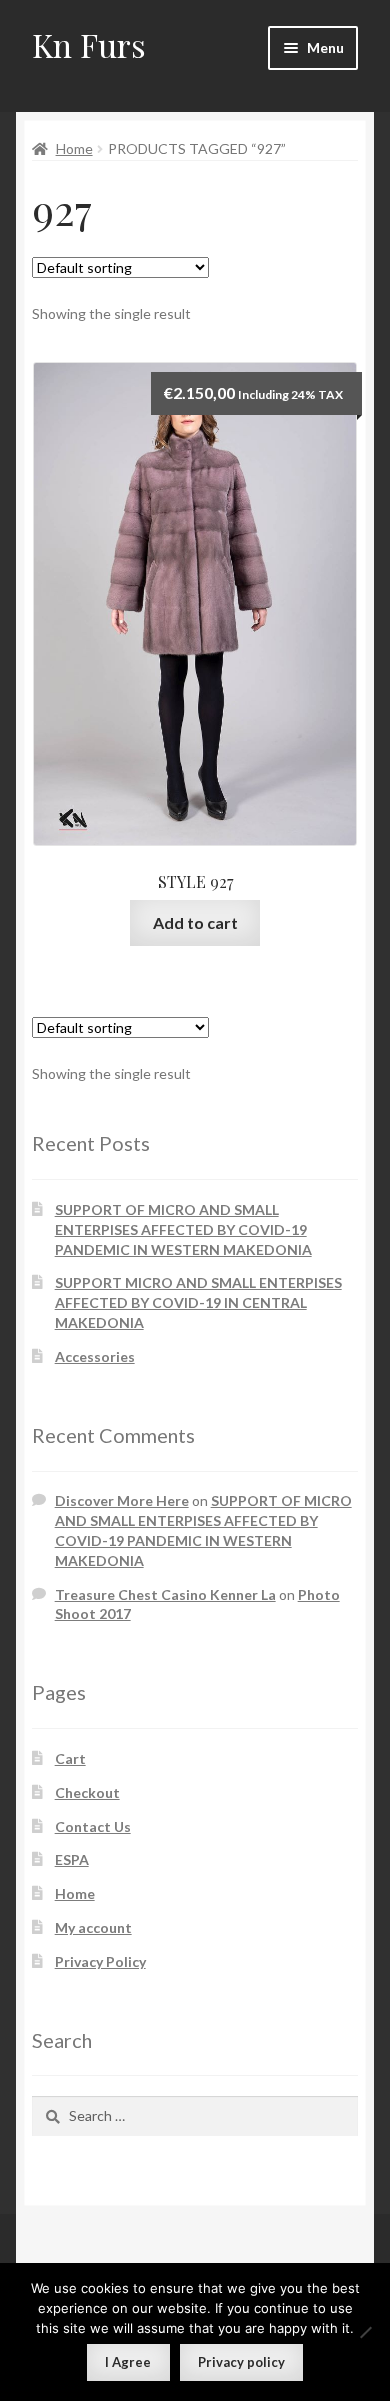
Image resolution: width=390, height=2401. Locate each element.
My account (93, 1927)
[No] (365, 2332)
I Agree (128, 2362)
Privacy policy (241, 2362)
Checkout (87, 1792)
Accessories (95, 1356)
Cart (70, 1758)
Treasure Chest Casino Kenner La (165, 1594)
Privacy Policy (100, 1961)
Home (74, 148)
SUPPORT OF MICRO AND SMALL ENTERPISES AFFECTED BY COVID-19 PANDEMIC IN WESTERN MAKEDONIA (183, 1229)
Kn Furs (89, 44)
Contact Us (93, 1826)
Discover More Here (122, 1500)
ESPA (72, 1859)
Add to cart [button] (195, 922)
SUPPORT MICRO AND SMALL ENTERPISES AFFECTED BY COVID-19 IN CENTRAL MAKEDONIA (198, 1302)
